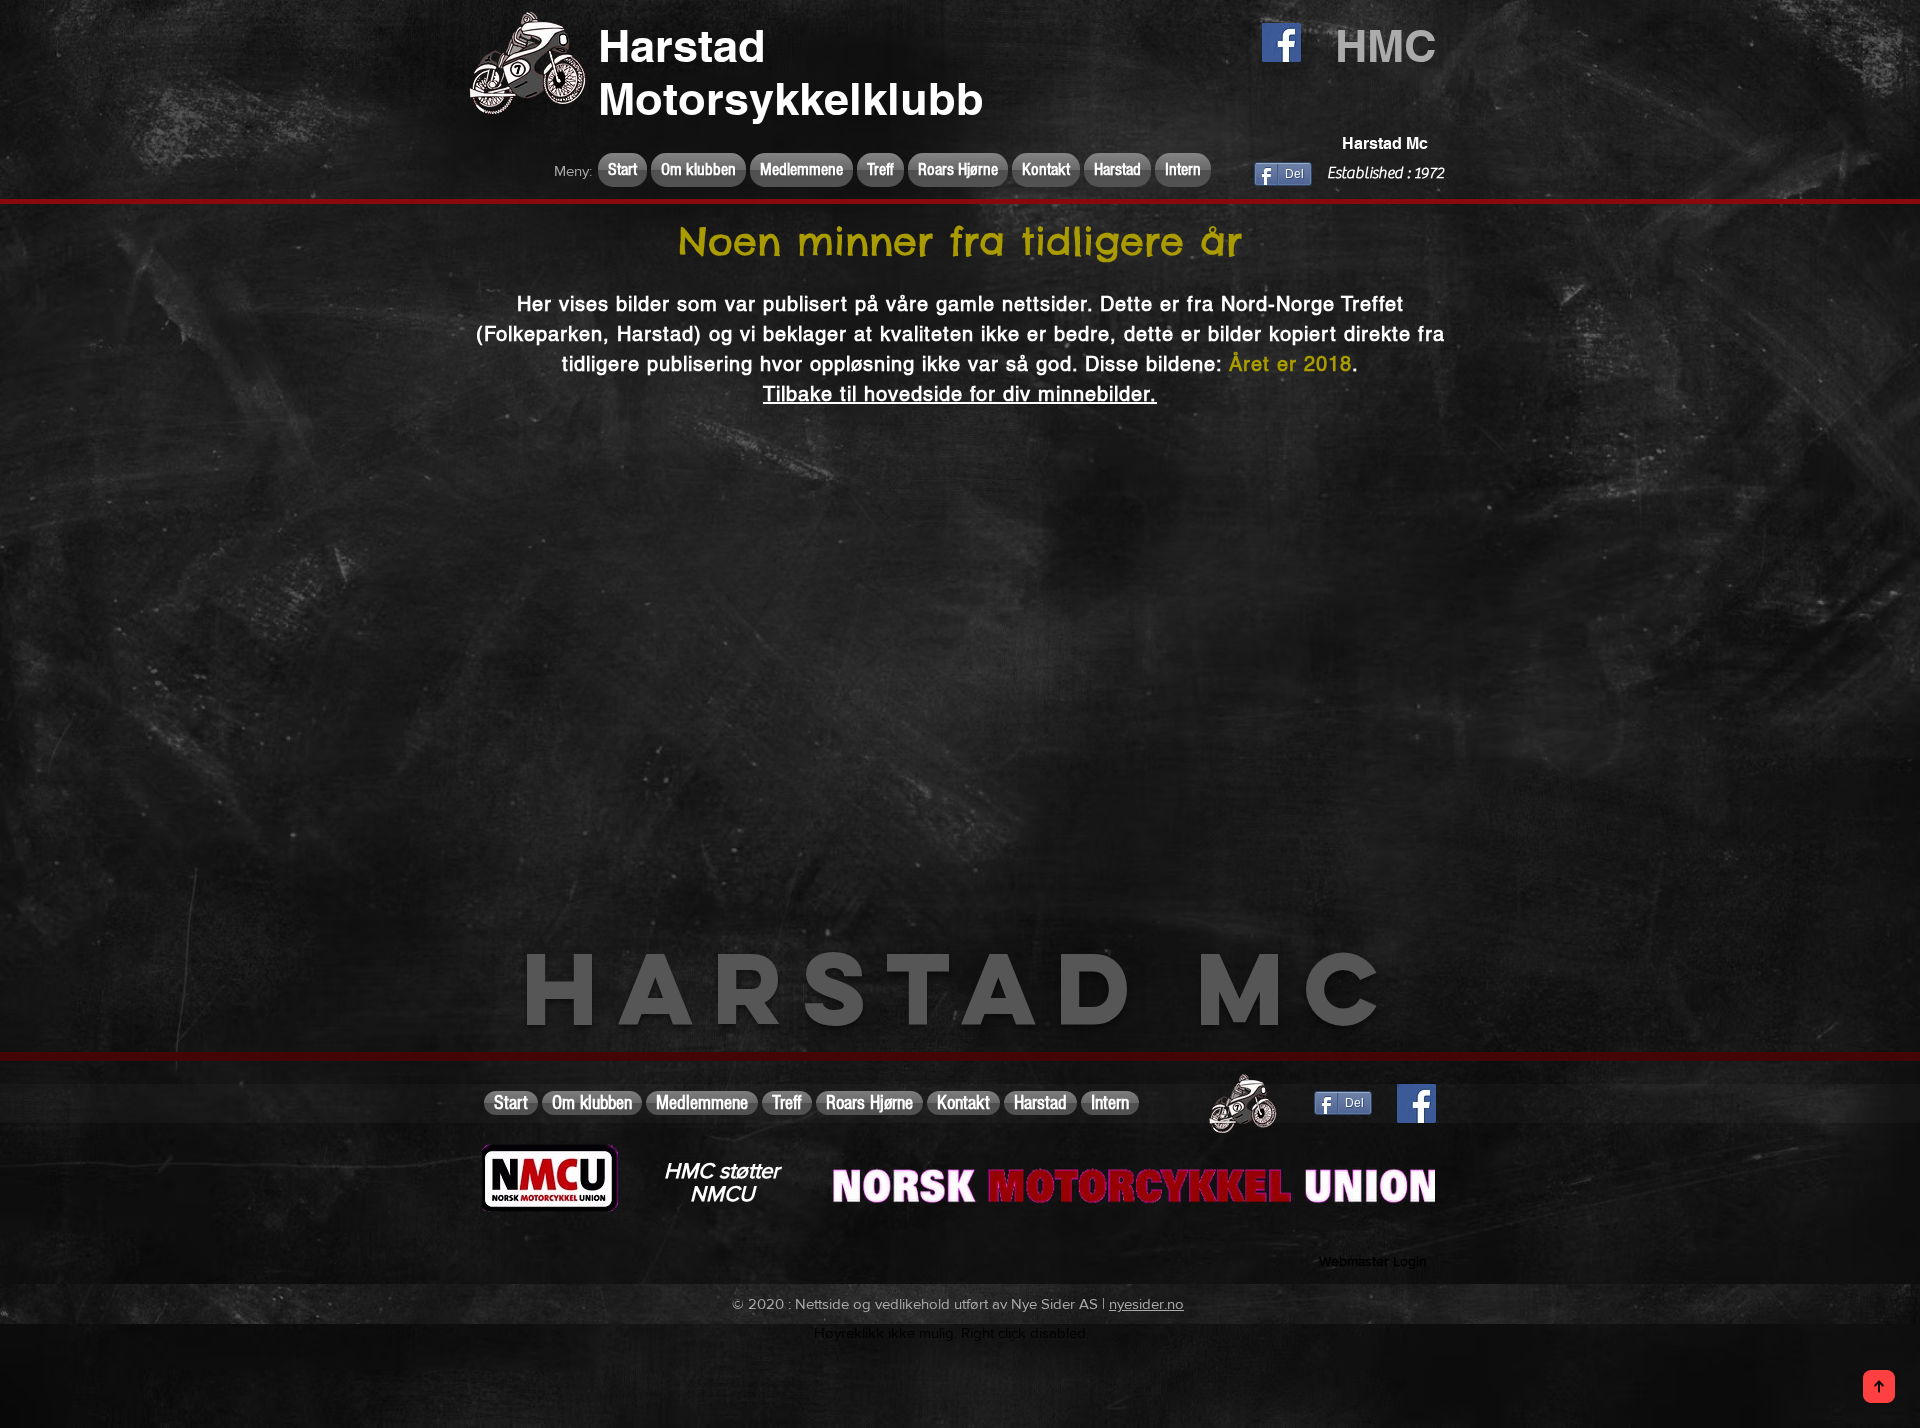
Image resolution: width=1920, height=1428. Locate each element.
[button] (698, 170)
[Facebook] (1281, 42)
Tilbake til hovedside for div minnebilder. (960, 394)
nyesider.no (1146, 1303)
